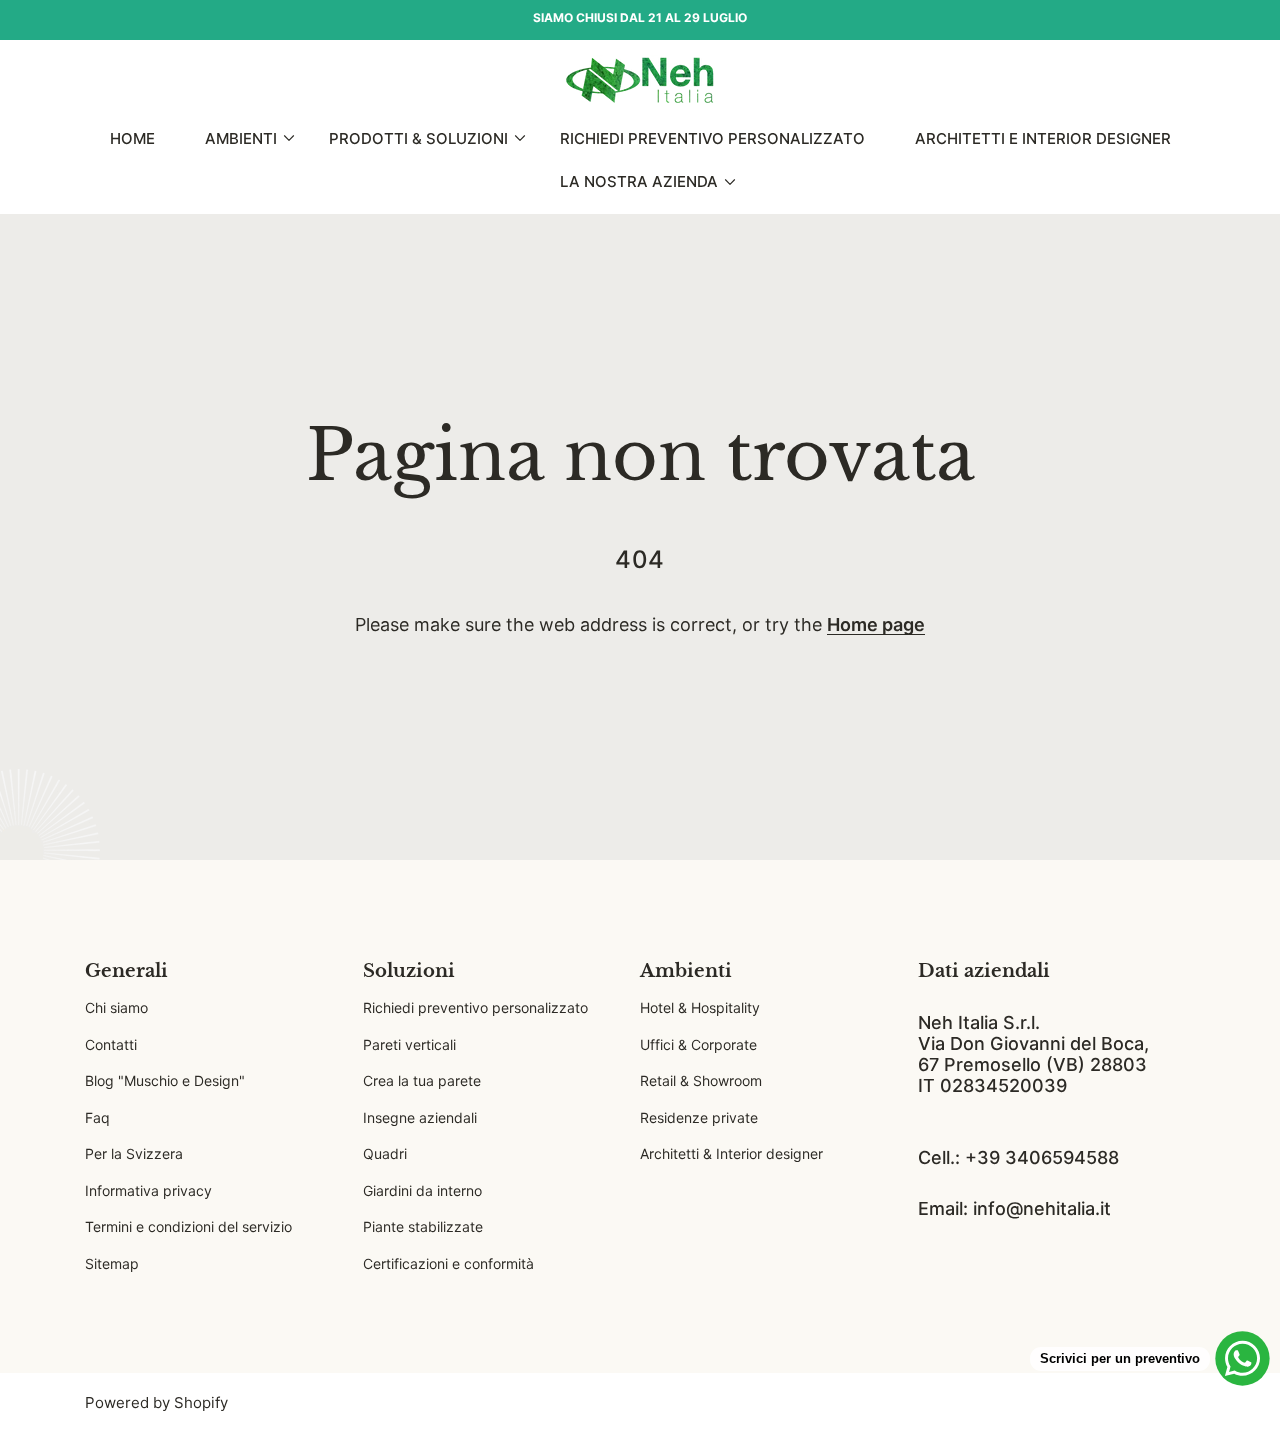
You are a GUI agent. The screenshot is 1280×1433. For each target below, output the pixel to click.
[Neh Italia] (640, 80)
